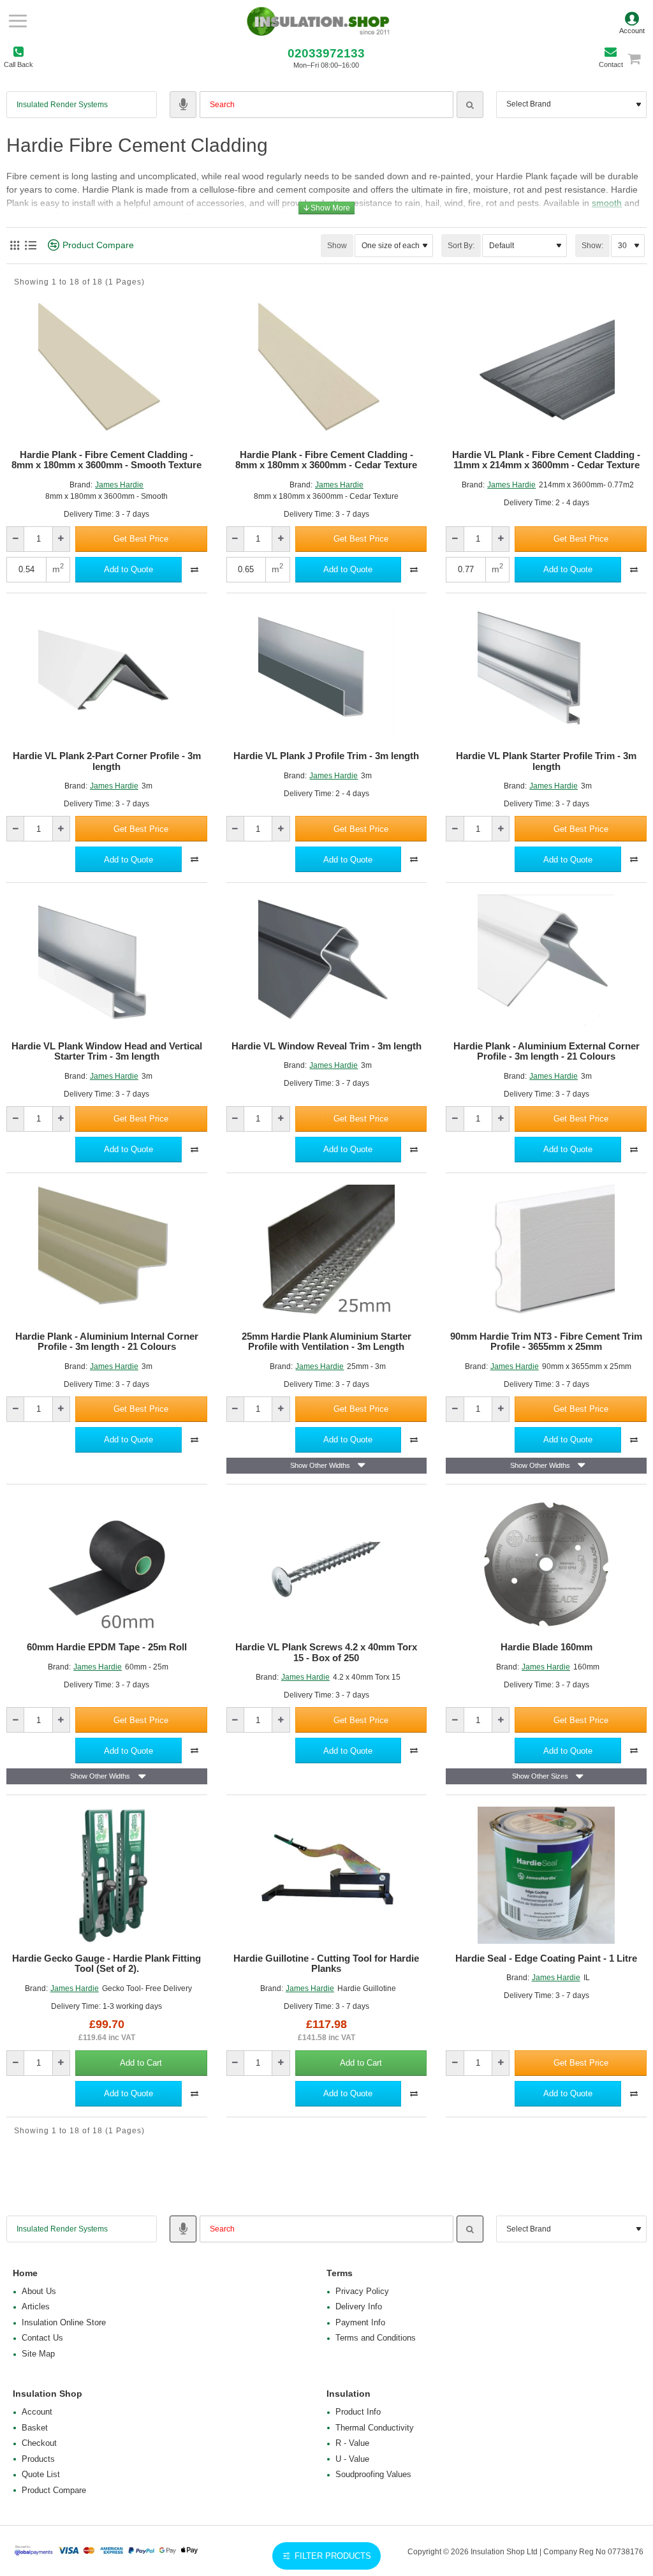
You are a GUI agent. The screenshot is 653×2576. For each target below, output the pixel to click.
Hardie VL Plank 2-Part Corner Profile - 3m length (107, 761)
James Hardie (119, 485)
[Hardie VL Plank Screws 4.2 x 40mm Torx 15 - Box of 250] (327, 1565)
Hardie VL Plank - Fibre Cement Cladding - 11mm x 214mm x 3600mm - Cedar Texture (546, 460)
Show (337, 246)
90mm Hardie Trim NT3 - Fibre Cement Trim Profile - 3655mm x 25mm (546, 1342)
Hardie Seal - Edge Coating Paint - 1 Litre (546, 1958)
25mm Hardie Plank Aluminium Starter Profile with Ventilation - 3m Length (326, 1342)
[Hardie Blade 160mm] (546, 1565)
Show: (592, 246)
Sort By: (461, 246)
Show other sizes (540, 1776)
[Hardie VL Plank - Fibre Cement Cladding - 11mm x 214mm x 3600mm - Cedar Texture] (546, 372)
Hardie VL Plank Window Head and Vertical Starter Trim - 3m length (107, 1052)
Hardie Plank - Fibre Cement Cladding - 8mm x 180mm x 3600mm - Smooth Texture (106, 460)
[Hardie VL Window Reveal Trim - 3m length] (327, 963)
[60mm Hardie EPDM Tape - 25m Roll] (107, 1565)
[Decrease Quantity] (16, 539)
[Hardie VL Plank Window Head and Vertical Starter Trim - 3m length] (107, 963)
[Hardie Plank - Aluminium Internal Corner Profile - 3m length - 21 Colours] (107, 1253)
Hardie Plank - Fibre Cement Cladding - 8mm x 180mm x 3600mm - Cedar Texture (326, 460)
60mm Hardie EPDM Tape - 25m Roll (107, 1647)
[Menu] (18, 21)
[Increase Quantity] (61, 539)
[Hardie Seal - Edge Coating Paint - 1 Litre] (546, 1875)
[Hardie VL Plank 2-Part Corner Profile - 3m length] (107, 673)
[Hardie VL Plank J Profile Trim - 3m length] (327, 673)
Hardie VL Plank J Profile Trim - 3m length (326, 756)
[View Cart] (640, 58)
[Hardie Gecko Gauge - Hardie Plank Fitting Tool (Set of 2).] (107, 1875)
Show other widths (320, 1465)
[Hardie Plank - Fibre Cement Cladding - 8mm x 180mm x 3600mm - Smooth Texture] (107, 372)
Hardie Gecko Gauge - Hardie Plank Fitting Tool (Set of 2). (106, 1964)
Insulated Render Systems (62, 105)
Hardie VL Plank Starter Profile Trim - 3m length (546, 761)
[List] (30, 245)
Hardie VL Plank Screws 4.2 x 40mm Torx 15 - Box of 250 (326, 1653)
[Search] (470, 105)
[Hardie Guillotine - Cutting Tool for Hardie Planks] (327, 1875)
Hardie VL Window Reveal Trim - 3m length (326, 1046)
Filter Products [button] (333, 2556)
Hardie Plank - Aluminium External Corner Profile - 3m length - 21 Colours (547, 1052)
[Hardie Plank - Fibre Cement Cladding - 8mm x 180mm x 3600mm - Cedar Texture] (327, 372)
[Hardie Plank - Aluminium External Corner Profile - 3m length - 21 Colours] (546, 963)
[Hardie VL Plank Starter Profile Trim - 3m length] (546, 673)
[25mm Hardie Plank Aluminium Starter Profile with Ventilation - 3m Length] (327, 1253)
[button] (141, 539)
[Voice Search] (183, 105)
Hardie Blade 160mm (547, 1647)
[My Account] (632, 21)
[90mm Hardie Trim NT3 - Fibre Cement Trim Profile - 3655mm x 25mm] (546, 1253)
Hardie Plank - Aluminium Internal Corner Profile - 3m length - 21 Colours (107, 1342)
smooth (607, 203)
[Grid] (14, 245)
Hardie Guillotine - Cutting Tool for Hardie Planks (326, 1964)
